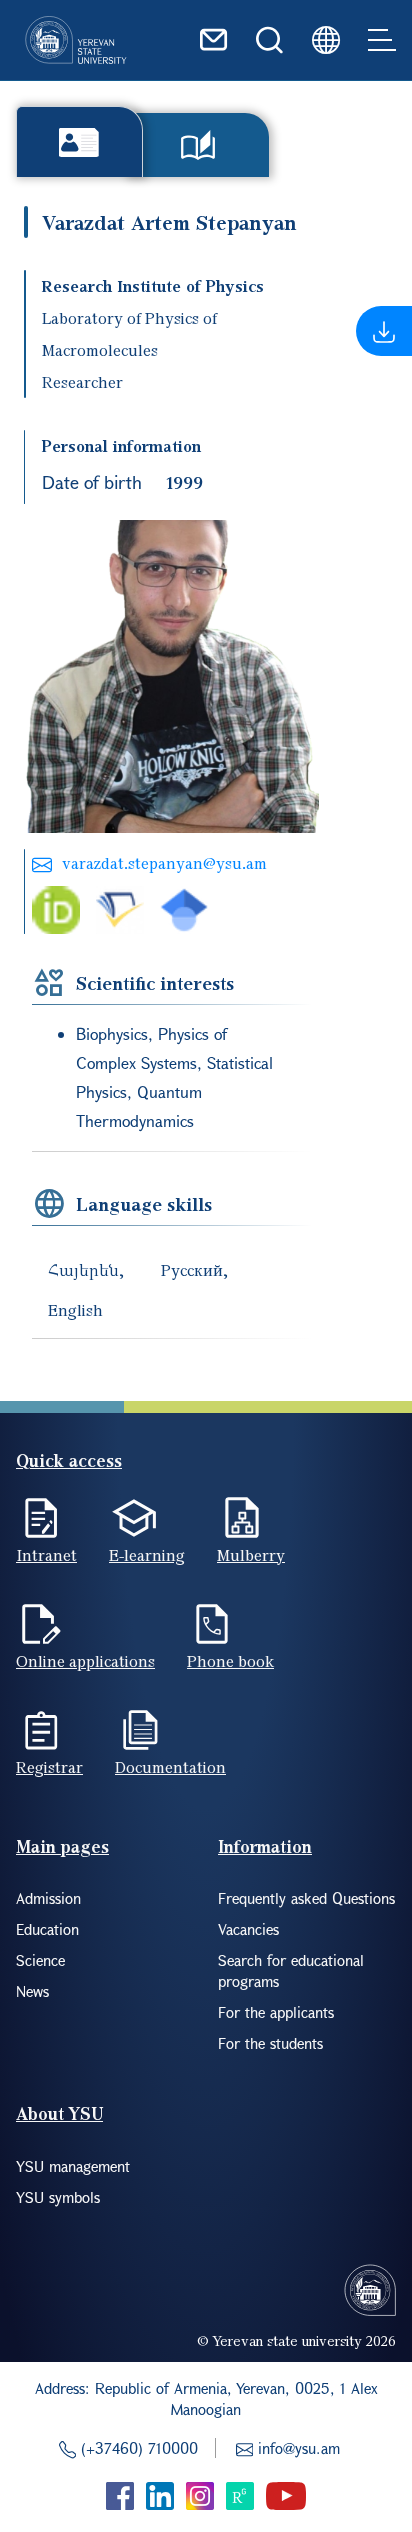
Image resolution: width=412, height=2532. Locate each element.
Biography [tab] (79, 141)
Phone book (230, 1661)
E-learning (147, 1555)
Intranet (46, 1555)
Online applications (85, 1661)
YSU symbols (58, 2197)
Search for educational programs (291, 1970)
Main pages (62, 1846)
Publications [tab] (198, 145)
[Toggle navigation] (382, 40)
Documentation (170, 1767)
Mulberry (251, 1555)
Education (47, 1929)
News (32, 1991)
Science (40, 1960)
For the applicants (276, 2012)
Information (265, 1846)
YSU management (73, 2166)
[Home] (76, 40)
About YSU (59, 2113)
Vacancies (248, 1929)
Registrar (49, 1767)
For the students (270, 2043)
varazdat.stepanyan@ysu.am (164, 863)
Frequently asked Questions (306, 1898)
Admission (48, 1898)
